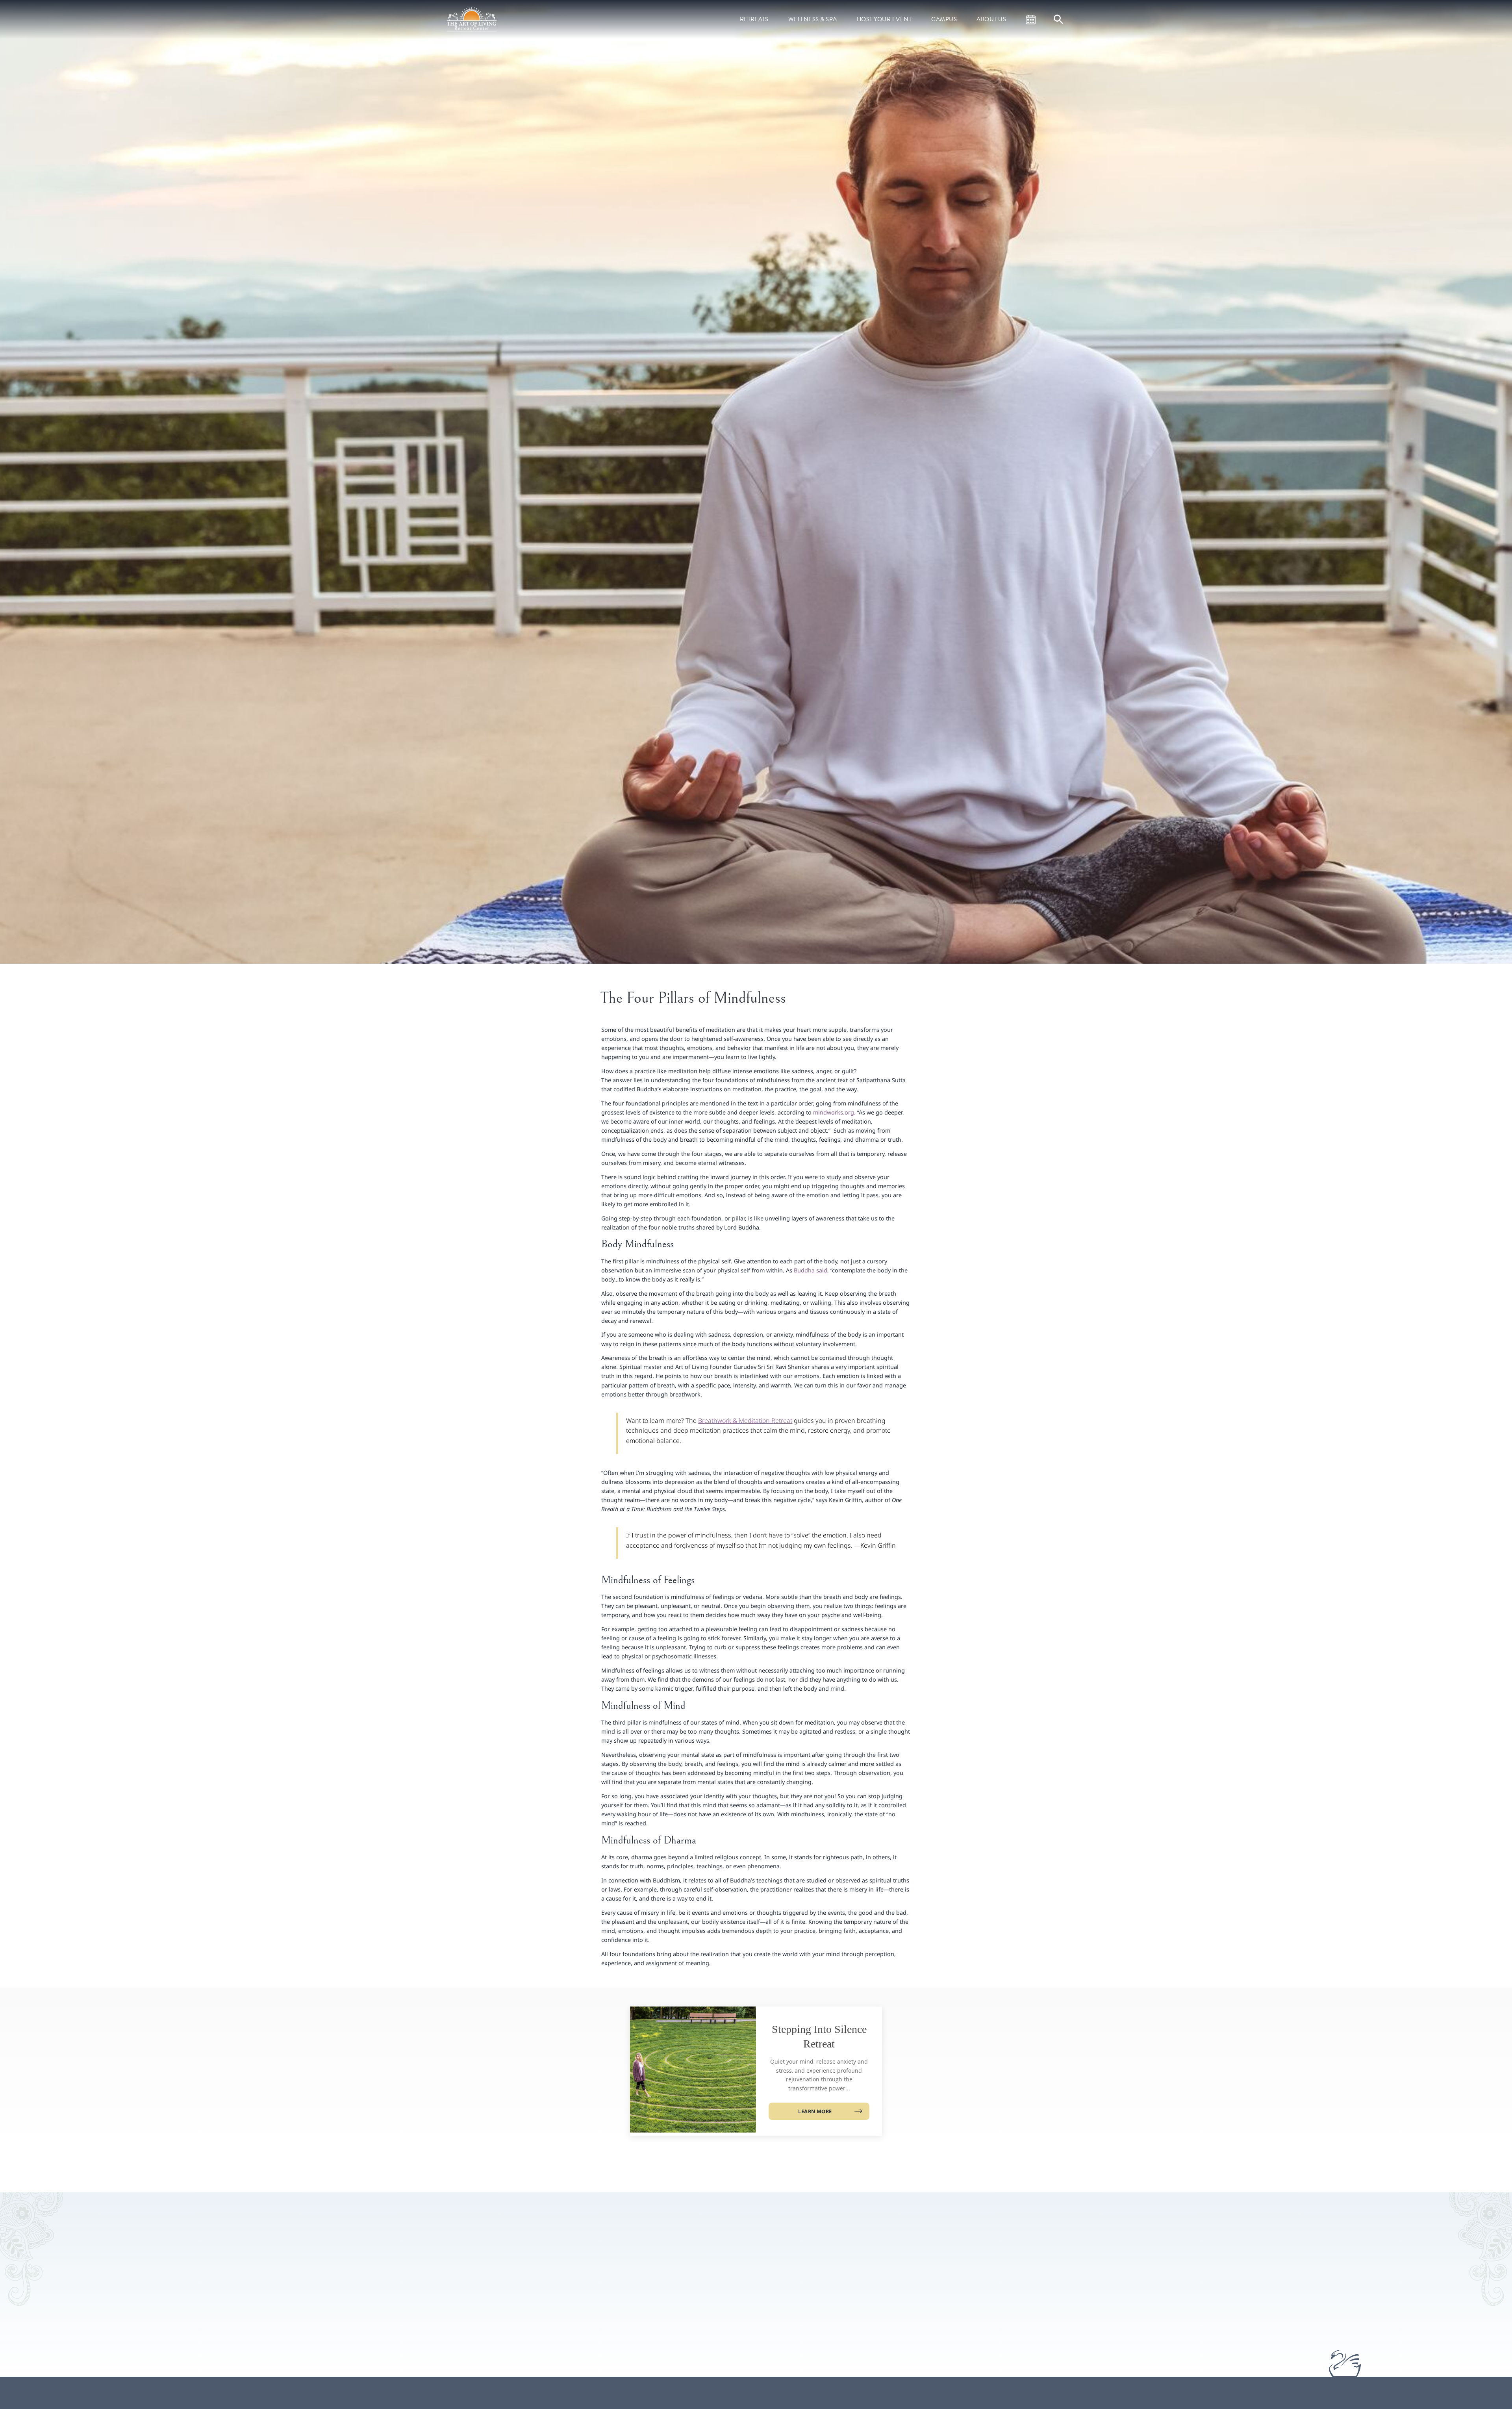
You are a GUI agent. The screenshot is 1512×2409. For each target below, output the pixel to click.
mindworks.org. (834, 1112)
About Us (991, 19)
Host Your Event (884, 19)
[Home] (472, 19)
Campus (944, 19)
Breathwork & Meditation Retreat (745, 1421)
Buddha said (811, 1270)
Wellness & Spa (813, 19)
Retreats (754, 19)
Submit (872, 2301)
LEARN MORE (815, 2111)
